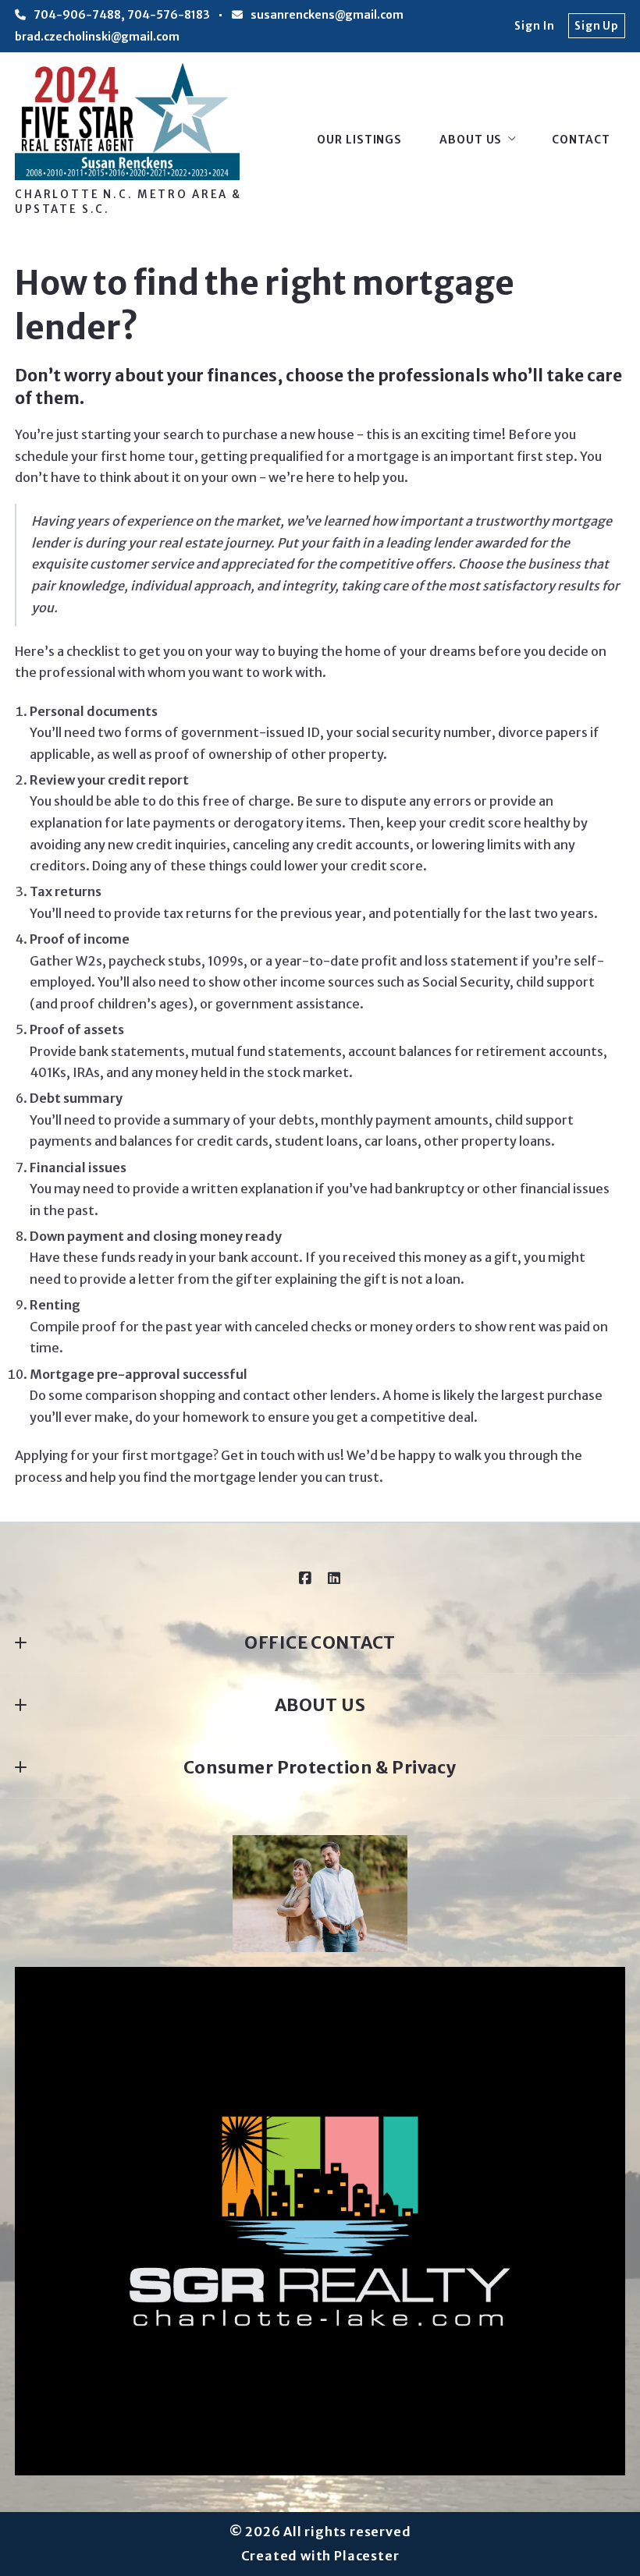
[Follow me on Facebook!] (306, 1579)
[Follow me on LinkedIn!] (335, 1579)
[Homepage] (128, 122)
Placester (366, 2556)
